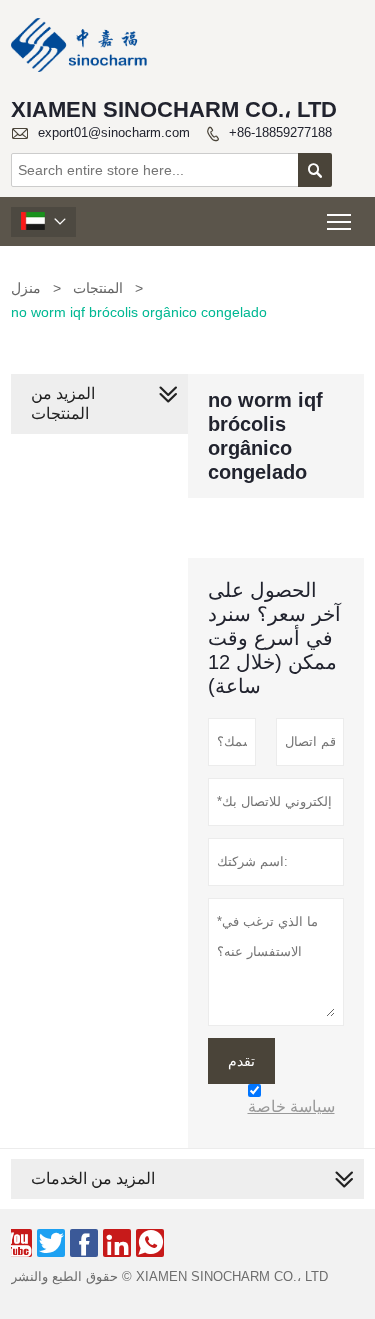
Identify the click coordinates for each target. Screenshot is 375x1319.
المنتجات (98, 288)
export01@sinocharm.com (114, 132)
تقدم (241, 1061)
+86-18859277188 (280, 132)
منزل (26, 288)
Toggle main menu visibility (339, 221)
